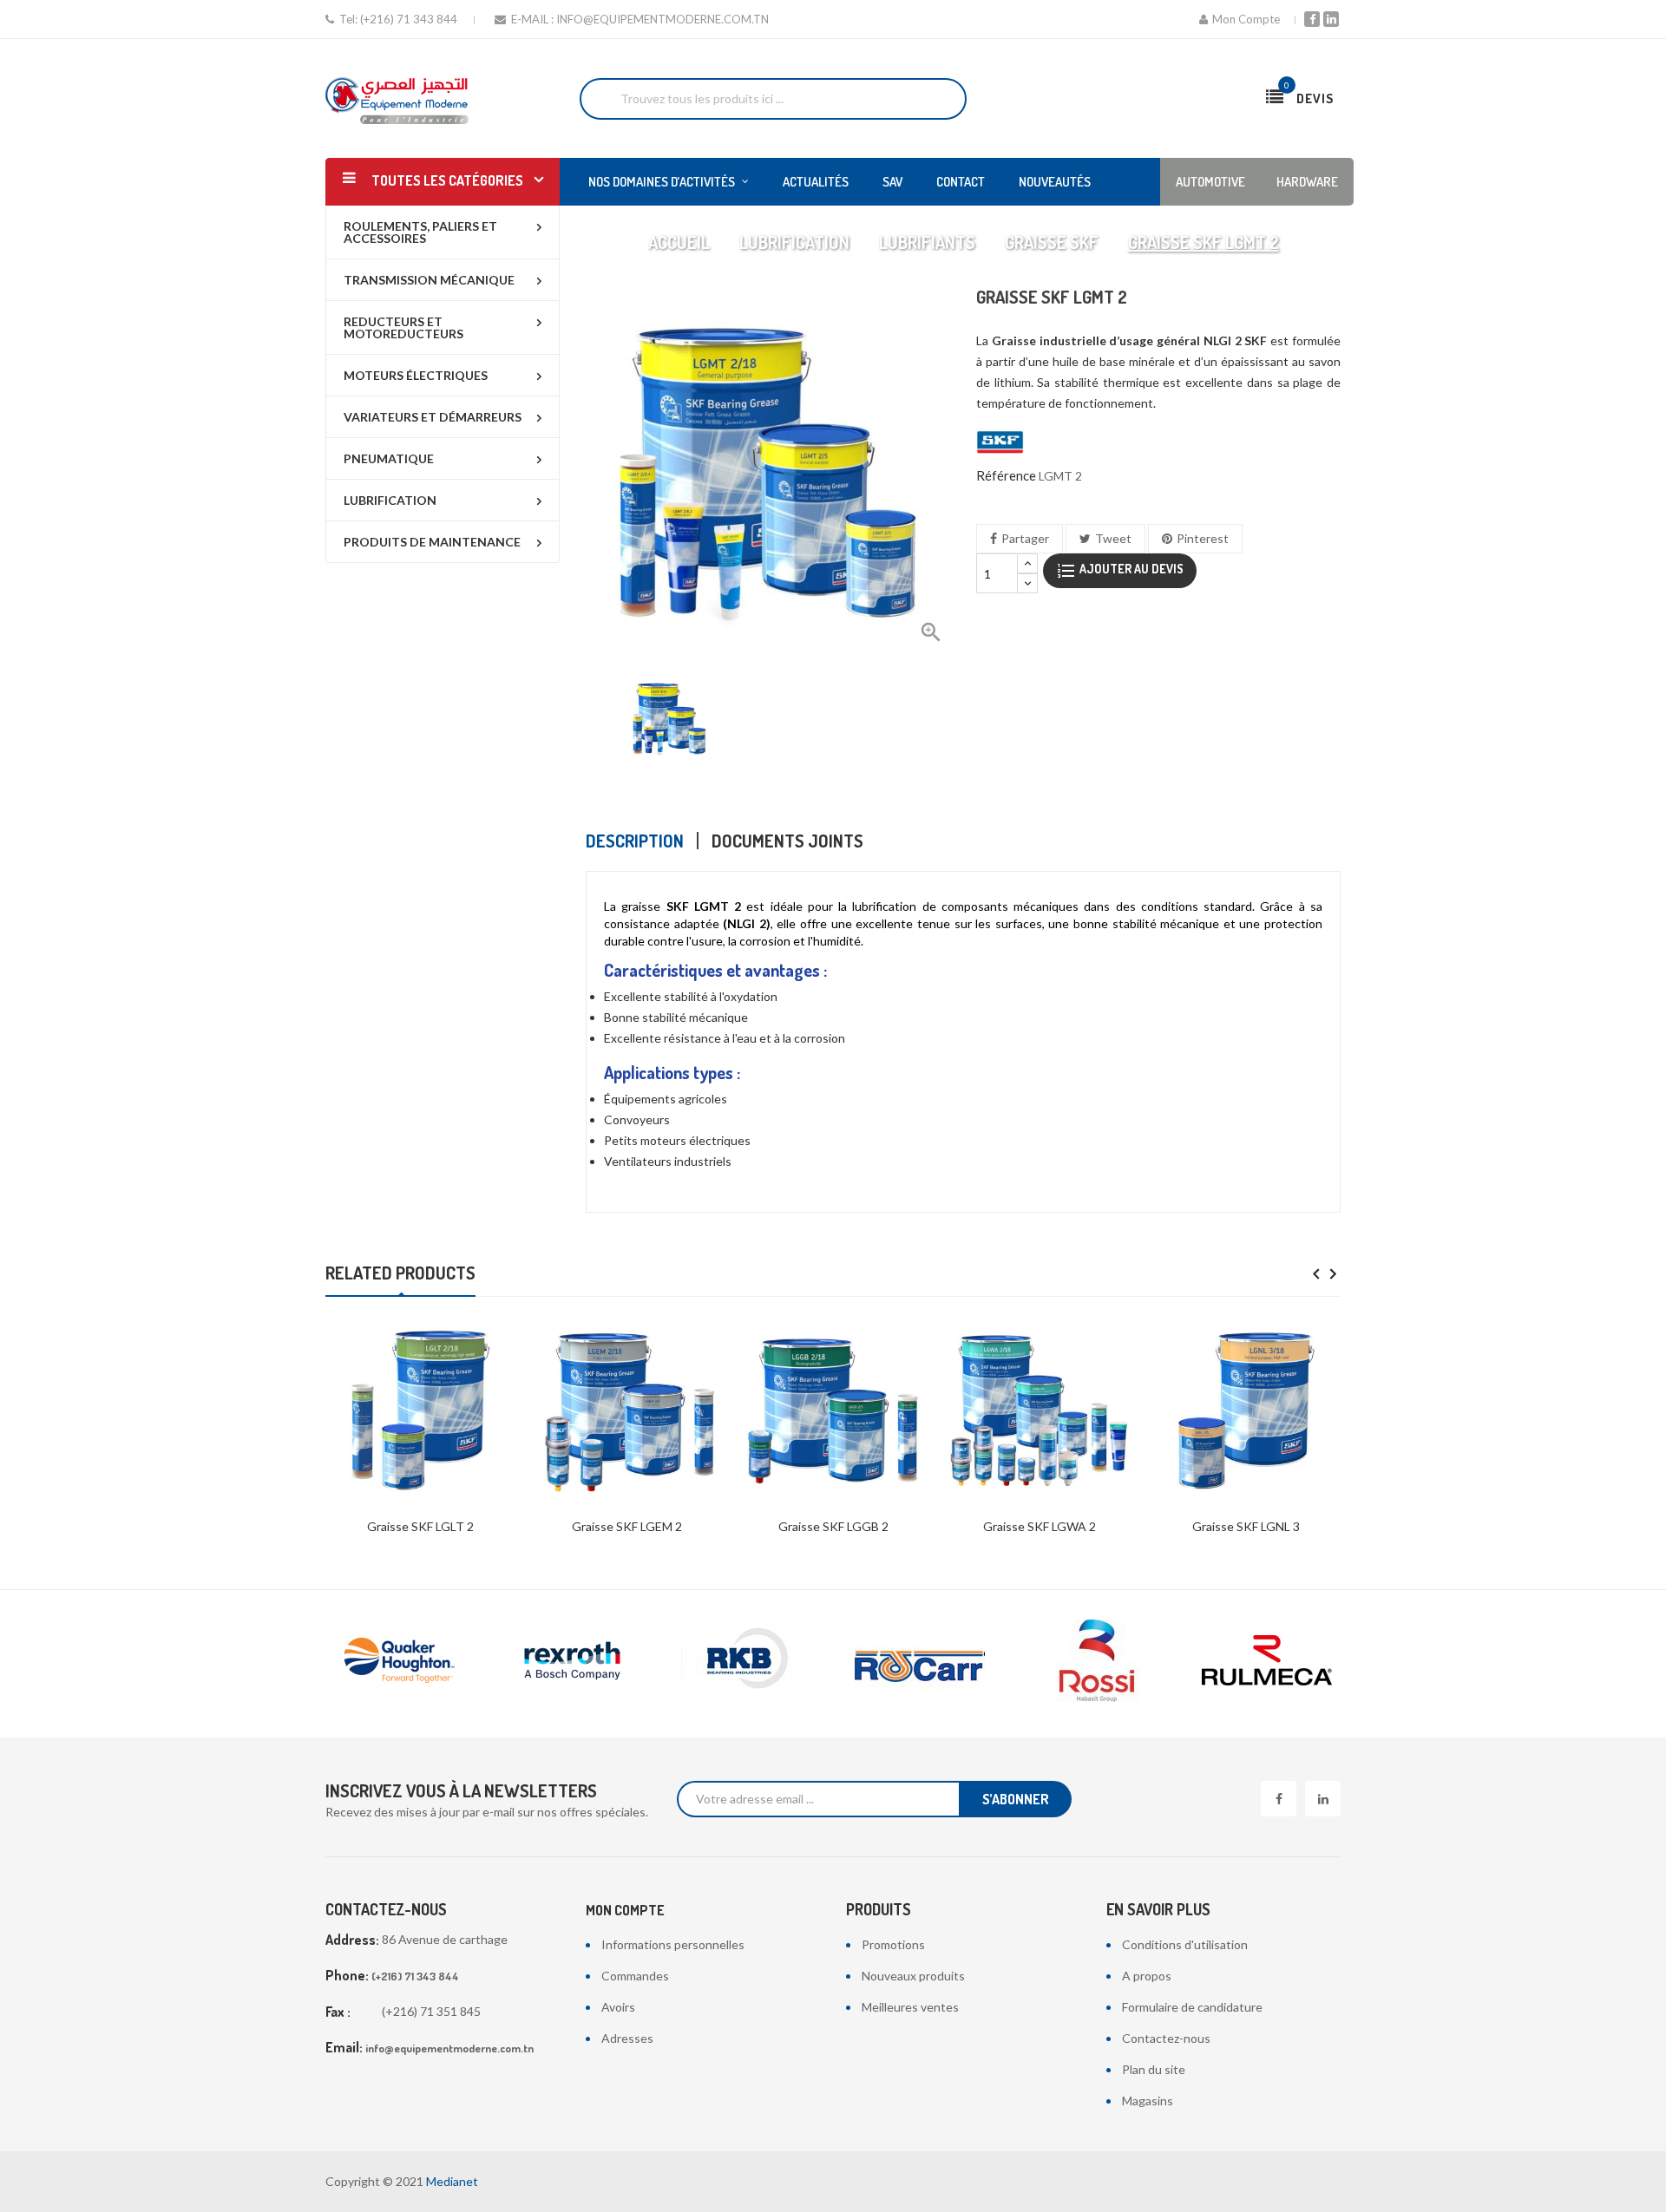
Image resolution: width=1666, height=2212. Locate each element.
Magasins (1148, 2101)
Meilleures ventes (910, 2007)
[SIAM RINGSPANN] (1267, 1661)
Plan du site (1154, 2069)
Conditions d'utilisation (1185, 1944)
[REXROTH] (399, 1661)
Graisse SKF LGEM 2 (627, 1526)
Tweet (1113, 538)
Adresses (627, 2038)
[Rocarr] (746, 1661)
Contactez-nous (1166, 2038)
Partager (1025, 538)
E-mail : (532, 19)
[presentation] (1316, 1275)
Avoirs (618, 2007)
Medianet (452, 2181)
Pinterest (1203, 538)
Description (635, 841)
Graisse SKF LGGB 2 (833, 1526)
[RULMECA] (1093, 1661)
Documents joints (787, 841)
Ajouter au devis (1130, 569)
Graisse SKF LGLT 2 (420, 1526)
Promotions (893, 1944)
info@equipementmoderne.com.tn (662, 19)
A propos (1147, 1976)
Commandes (635, 1976)
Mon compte (625, 1910)
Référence (1006, 475)
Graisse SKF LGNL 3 (1246, 1526)
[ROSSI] (920, 1661)
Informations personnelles (673, 1944)
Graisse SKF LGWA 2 (1040, 1526)
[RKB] (573, 1661)
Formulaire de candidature (1192, 2007)
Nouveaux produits (913, 1976)
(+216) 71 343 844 (409, 19)
